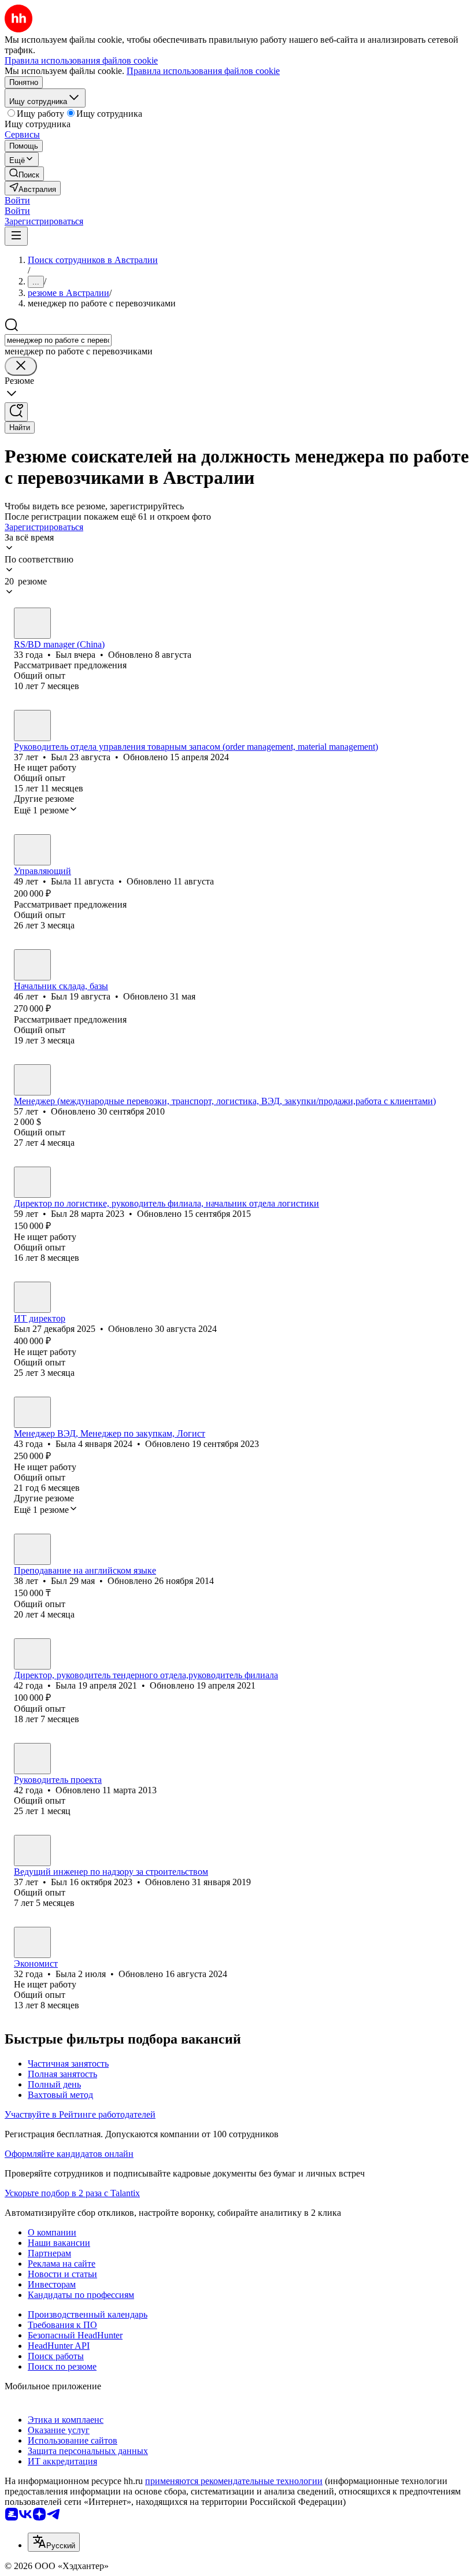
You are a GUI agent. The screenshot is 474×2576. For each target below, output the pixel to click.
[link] (24, 174)
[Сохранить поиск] (16, 412)
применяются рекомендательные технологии (234, 2481)
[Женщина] (32, 850)
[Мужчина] (32, 623)
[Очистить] (21, 366)
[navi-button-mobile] (16, 236)
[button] (17, 200)
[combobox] (58, 340)
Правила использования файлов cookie (203, 71)
